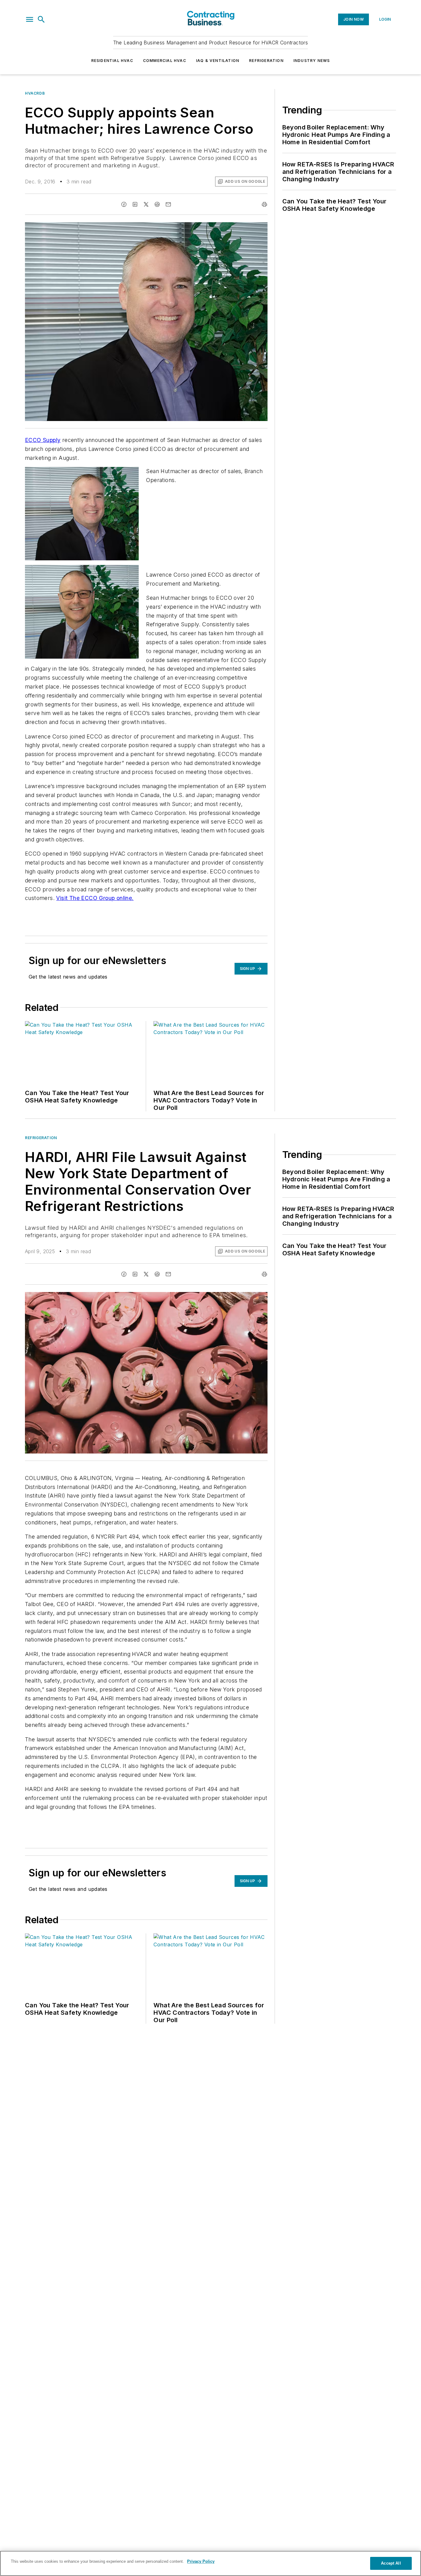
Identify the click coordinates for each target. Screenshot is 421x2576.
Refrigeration (266, 61)
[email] (168, 204)
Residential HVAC (112, 61)
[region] (211, 2563)
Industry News (312, 61)
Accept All (391, 2563)
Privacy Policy (201, 2561)
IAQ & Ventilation (218, 61)
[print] (264, 204)
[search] (41, 19)
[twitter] (146, 204)
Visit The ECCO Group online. (95, 898)
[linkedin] (135, 204)
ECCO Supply (43, 440)
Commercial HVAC (165, 61)
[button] (30, 19)
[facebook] (124, 204)
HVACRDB (35, 93)
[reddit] (157, 204)
